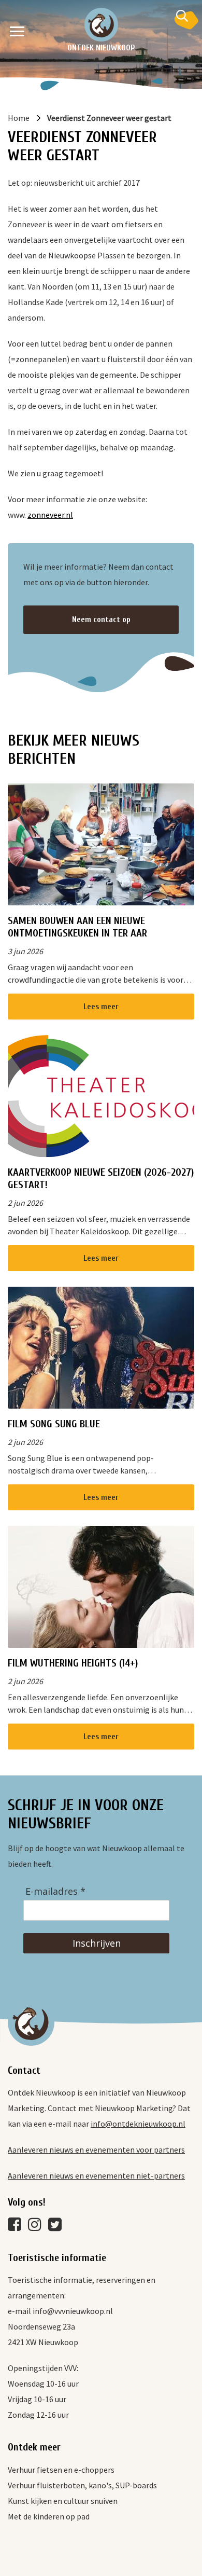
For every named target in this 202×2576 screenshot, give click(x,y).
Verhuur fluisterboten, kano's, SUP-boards (82, 2485)
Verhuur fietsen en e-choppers (61, 2470)
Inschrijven (97, 1943)
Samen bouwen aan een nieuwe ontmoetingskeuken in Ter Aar (77, 927)
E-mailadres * (55, 1891)
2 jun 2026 (25, 1203)
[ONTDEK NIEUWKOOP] (101, 25)
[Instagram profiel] (37, 2227)
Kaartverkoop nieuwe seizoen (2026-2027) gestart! (101, 1179)
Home (19, 118)
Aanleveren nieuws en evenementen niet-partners (96, 2175)
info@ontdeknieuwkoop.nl (138, 2124)
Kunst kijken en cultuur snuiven (63, 2501)
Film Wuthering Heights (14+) (73, 1663)
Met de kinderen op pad (49, 2516)
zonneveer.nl (50, 515)
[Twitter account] (57, 2227)
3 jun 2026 (25, 951)
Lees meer (101, 1007)
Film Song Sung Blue (54, 1424)
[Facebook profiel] (17, 2227)
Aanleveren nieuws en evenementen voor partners (96, 2150)
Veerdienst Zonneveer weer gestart (109, 118)
